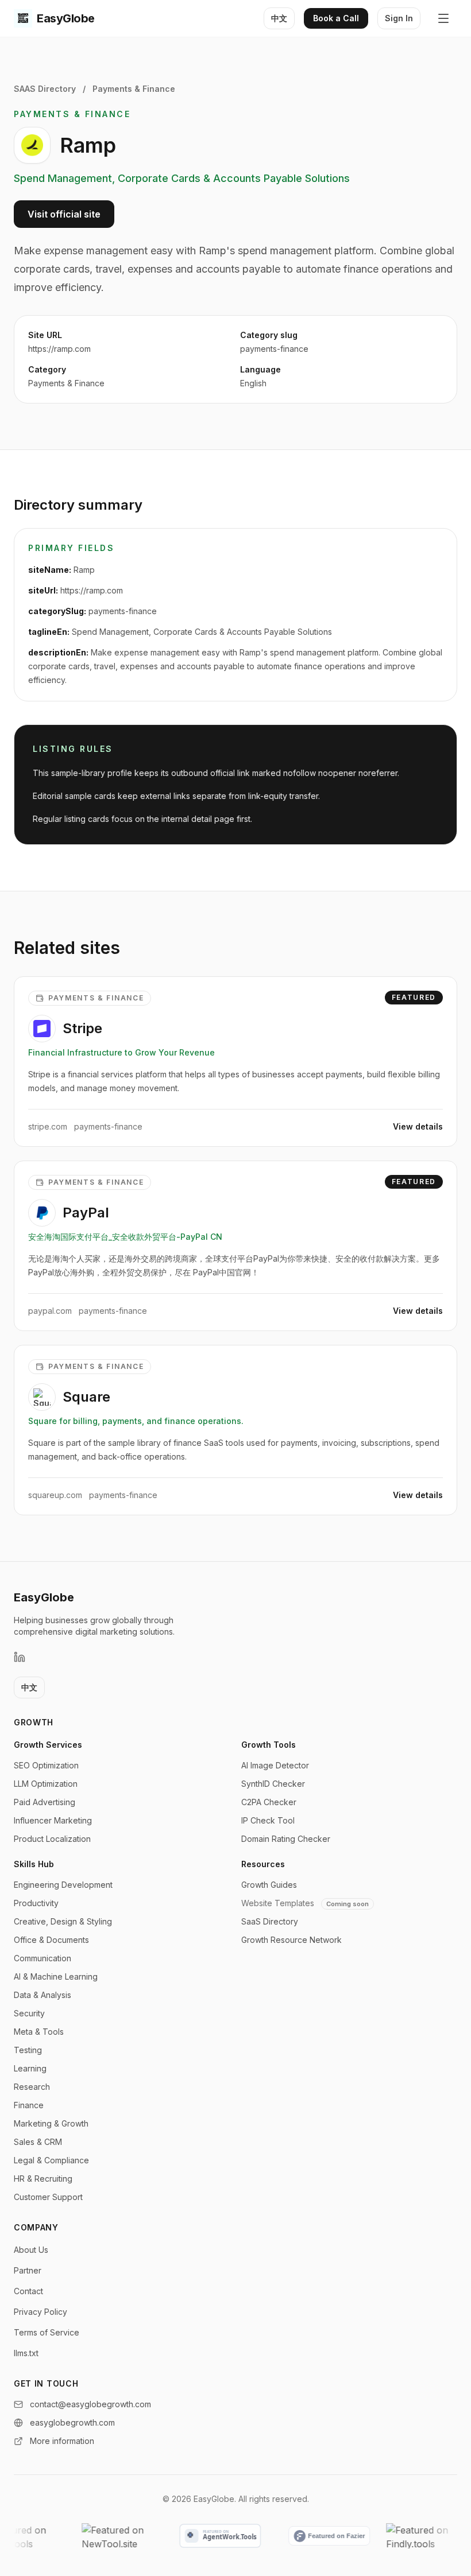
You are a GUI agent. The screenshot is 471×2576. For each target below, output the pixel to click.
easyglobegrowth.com (72, 2422)
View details (418, 1126)
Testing (28, 2050)
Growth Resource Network (292, 1940)
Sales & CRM (38, 2142)
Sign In (399, 18)
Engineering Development (63, 1885)
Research (32, 2087)
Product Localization (52, 1839)
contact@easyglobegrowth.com (90, 2404)
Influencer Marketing (53, 1820)
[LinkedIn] (20, 1657)
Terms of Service (47, 2332)
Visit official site (64, 214)
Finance (29, 2105)
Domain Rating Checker (286, 1839)
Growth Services (48, 1745)
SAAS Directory (45, 89)
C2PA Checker (269, 1802)
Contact (28, 2291)
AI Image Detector (275, 1765)
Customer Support (48, 2197)
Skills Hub (34, 1864)
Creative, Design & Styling (63, 1921)
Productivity (36, 1903)
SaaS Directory (270, 1921)
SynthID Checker (273, 1784)
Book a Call (336, 18)
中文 (279, 18)
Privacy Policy (40, 2312)
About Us (31, 2250)
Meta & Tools (39, 2032)
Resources (263, 1864)
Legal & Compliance (51, 2160)
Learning (30, 2068)
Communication (43, 1958)
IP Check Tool (268, 1820)
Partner (28, 2270)
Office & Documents (51, 1940)
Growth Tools (269, 1745)
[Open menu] (443, 18)
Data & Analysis (43, 1995)
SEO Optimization (46, 1765)
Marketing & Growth (51, 2123)
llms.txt (26, 2353)
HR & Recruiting (43, 2179)
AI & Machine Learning (56, 1976)
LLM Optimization (46, 1784)
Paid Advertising (45, 1802)
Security (29, 2013)
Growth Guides (269, 1885)
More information (62, 2441)
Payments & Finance (134, 89)
